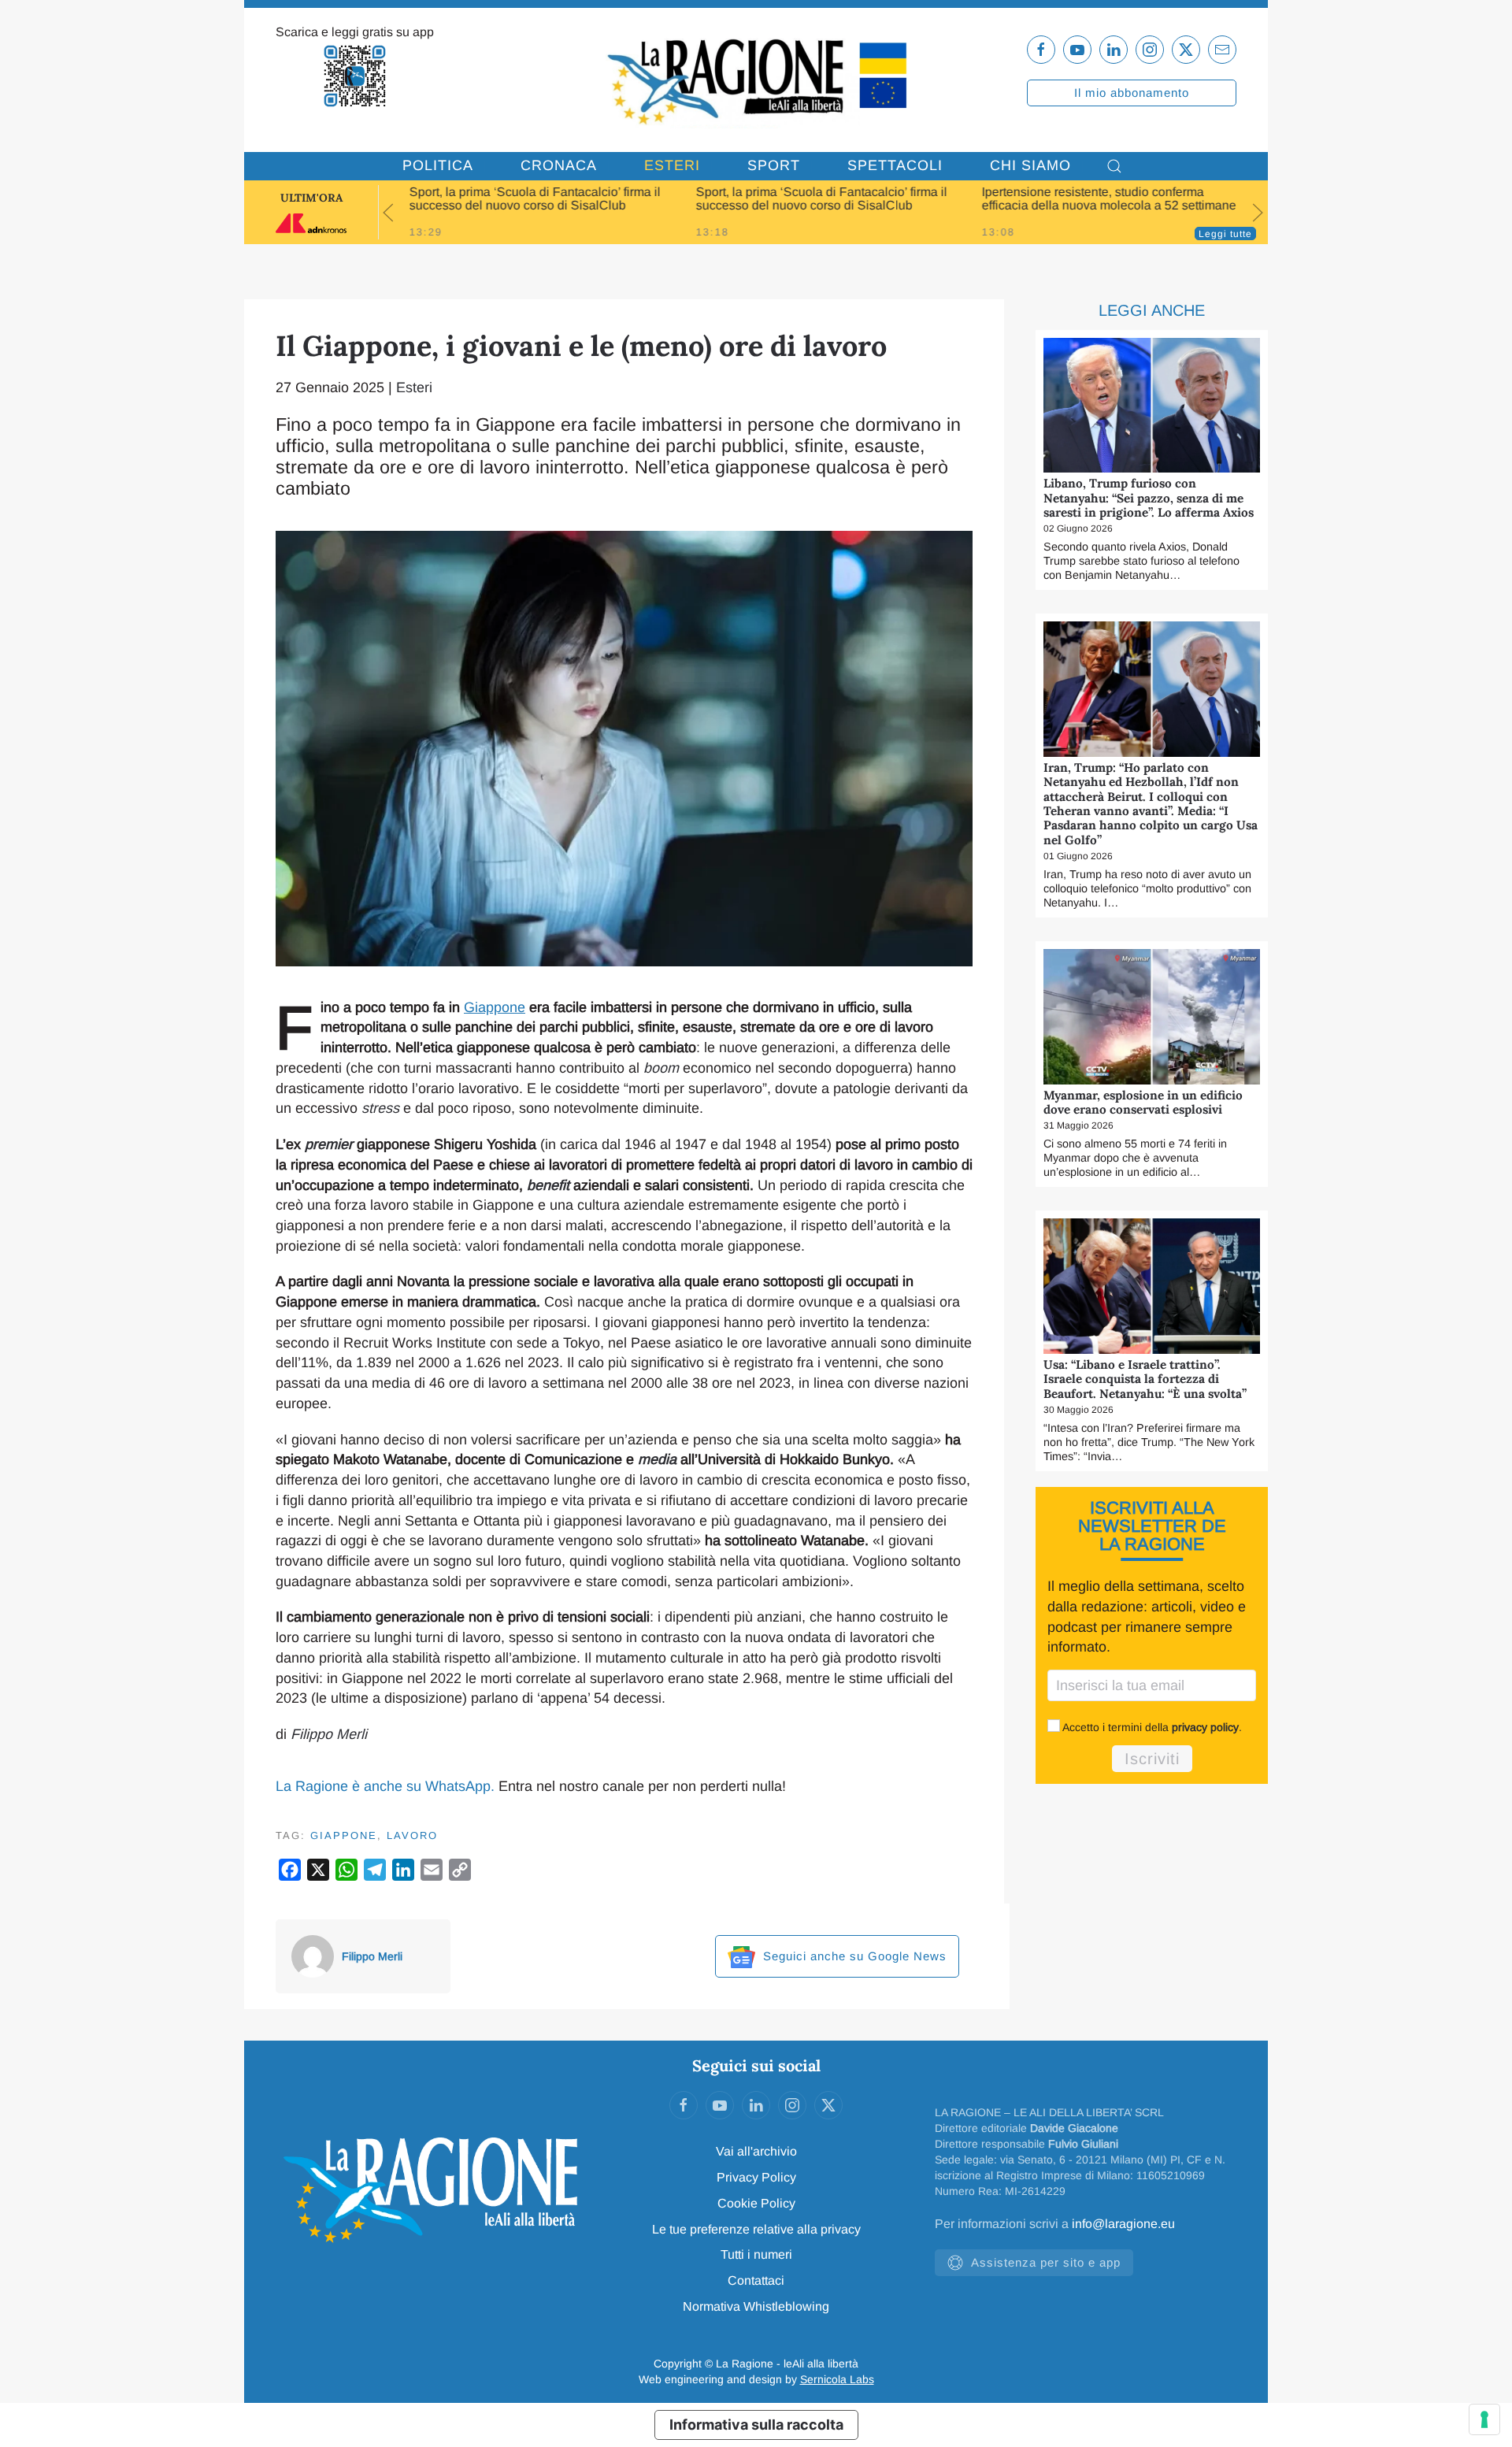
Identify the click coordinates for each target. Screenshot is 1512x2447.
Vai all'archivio (756, 2151)
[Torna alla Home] (756, 80)
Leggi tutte (1225, 234)
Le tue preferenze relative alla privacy (756, 2229)
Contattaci (756, 2280)
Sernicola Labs (837, 2379)
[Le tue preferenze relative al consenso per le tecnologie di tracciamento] (1484, 2419)
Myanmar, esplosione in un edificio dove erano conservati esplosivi (1143, 1102)
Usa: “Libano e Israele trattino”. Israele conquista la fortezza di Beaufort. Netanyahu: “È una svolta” (1145, 1379)
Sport (774, 165)
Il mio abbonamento (1132, 93)
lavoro (412, 1835)
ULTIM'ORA (311, 198)
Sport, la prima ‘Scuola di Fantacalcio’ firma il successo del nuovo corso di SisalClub (535, 198)
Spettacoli (895, 165)
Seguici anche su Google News (853, 1956)
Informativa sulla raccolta (756, 2425)
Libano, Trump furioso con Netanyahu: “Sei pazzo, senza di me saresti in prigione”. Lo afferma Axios (1149, 498)
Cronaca (559, 165)
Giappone (495, 1007)
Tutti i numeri (756, 2254)
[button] (1114, 166)
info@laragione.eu (1123, 2224)
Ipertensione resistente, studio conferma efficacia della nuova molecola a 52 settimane (1109, 198)
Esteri (672, 165)
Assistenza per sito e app (1046, 2262)
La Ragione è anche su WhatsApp (383, 1786)
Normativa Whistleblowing (756, 2306)
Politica (438, 165)
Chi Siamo (1030, 165)
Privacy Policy (756, 2177)
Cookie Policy (756, 2203)
